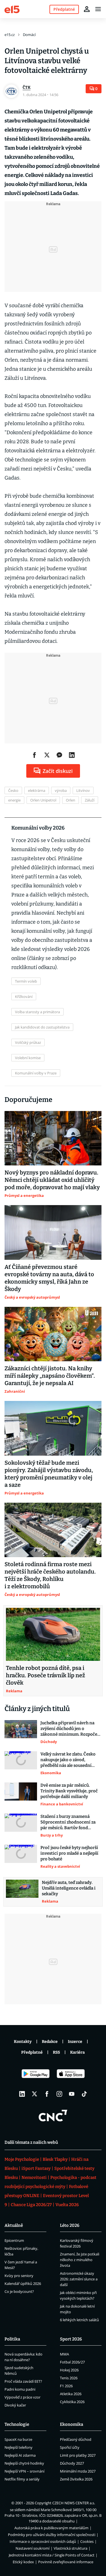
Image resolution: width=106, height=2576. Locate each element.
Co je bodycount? (19, 2291)
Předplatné (32, 2052)
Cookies (87, 2541)
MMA (64, 2354)
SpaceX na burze (18, 2439)
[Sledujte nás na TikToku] (84, 2094)
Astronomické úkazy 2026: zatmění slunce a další (79, 2279)
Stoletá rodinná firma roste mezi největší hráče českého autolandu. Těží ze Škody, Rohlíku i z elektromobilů (50, 1575)
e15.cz (10, 35)
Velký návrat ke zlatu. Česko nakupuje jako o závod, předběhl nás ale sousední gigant (68, 1760)
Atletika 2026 (71, 2394)
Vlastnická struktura (71, 2548)
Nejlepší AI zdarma (20, 2455)
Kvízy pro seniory (19, 2276)
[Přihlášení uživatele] (87, 9)
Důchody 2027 (72, 2463)
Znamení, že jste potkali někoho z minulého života (80, 2260)
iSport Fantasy (36, 2168)
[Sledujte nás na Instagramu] (59, 2094)
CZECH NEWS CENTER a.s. (74, 2503)
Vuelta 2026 (67, 2205)
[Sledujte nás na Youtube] (72, 2094)
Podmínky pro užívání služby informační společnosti (52, 2535)
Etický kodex (23, 2562)
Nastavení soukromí (33, 2548)
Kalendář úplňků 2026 (23, 2284)
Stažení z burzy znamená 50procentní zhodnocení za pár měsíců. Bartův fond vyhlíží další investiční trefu (68, 1822)
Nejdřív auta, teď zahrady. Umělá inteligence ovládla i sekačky (69, 1888)
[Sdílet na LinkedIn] (72, 755)
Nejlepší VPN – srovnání (24, 2471)
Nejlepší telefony (19, 2447)
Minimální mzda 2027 (78, 2471)
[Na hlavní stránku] (12, 9)
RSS (56, 2052)
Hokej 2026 (69, 2370)
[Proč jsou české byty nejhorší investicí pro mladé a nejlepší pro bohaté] (21, 1857)
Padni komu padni (20, 2389)
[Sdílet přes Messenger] (59, 755)
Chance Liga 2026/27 (31, 2205)
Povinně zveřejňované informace (66, 2562)
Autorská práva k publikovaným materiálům (51, 2528)
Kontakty (23, 2042)
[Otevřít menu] (98, 9)
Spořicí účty (70, 2447)
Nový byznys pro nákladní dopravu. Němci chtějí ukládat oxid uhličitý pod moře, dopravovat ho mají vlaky (52, 1180)
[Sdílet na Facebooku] (34, 755)
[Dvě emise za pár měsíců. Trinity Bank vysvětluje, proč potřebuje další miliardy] (21, 1795)
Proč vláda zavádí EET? (23, 2381)
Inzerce (75, 2042)
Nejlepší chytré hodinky (24, 2463)
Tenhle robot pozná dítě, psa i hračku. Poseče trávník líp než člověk (46, 1675)
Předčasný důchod (76, 2439)
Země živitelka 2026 (76, 2479)
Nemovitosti (34, 2178)
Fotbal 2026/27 (72, 2362)
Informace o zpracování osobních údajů (43, 2541)
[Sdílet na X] (47, 755)
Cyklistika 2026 (72, 2402)
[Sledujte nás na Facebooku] (47, 2094)
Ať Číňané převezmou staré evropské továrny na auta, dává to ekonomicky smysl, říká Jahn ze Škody (49, 1278)
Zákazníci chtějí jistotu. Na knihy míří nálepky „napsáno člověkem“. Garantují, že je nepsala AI (50, 1376)
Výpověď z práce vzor (22, 2397)
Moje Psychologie (22, 2159)
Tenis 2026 (69, 2378)
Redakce (50, 2042)
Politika (12, 2339)
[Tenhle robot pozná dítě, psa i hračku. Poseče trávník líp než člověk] (53, 1634)
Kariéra (77, 2052)
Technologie (17, 2424)
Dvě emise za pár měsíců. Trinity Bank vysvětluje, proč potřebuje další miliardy (69, 1791)
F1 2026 (66, 2386)
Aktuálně (14, 2225)
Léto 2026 (70, 2225)
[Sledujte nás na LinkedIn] (22, 2094)
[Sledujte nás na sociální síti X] (34, 2094)
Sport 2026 (71, 2339)
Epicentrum (14, 2240)
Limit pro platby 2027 (78, 2455)
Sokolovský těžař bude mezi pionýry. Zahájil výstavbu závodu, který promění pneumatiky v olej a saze (49, 1474)
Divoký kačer (15, 2405)
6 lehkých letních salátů (79, 2320)
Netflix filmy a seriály (22, 2479)
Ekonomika (72, 2424)
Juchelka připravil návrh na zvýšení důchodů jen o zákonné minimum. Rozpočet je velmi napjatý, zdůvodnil (70, 1729)
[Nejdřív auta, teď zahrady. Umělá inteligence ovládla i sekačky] (22, 1892)
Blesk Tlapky (55, 2159)
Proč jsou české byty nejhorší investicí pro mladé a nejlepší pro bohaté (69, 1853)
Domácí (29, 35)
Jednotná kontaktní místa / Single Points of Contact (52, 2555)
